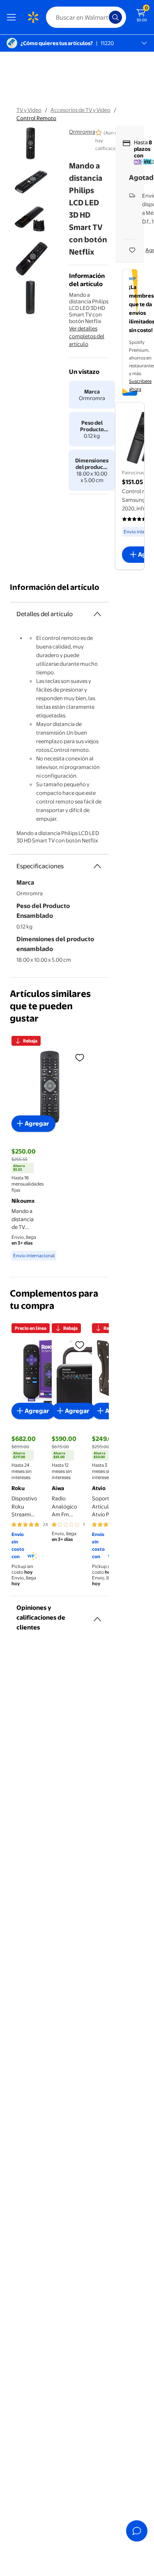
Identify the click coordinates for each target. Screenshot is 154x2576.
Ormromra (82, 132)
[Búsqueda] (115, 17)
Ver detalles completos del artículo (87, 336)
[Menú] (13, 17)
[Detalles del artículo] (97, 614)
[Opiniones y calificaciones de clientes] (97, 1616)
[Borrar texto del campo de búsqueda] (105, 17)
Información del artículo (55, 587)
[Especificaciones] (97, 866)
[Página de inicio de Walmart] (33, 17)
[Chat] (137, 2531)
